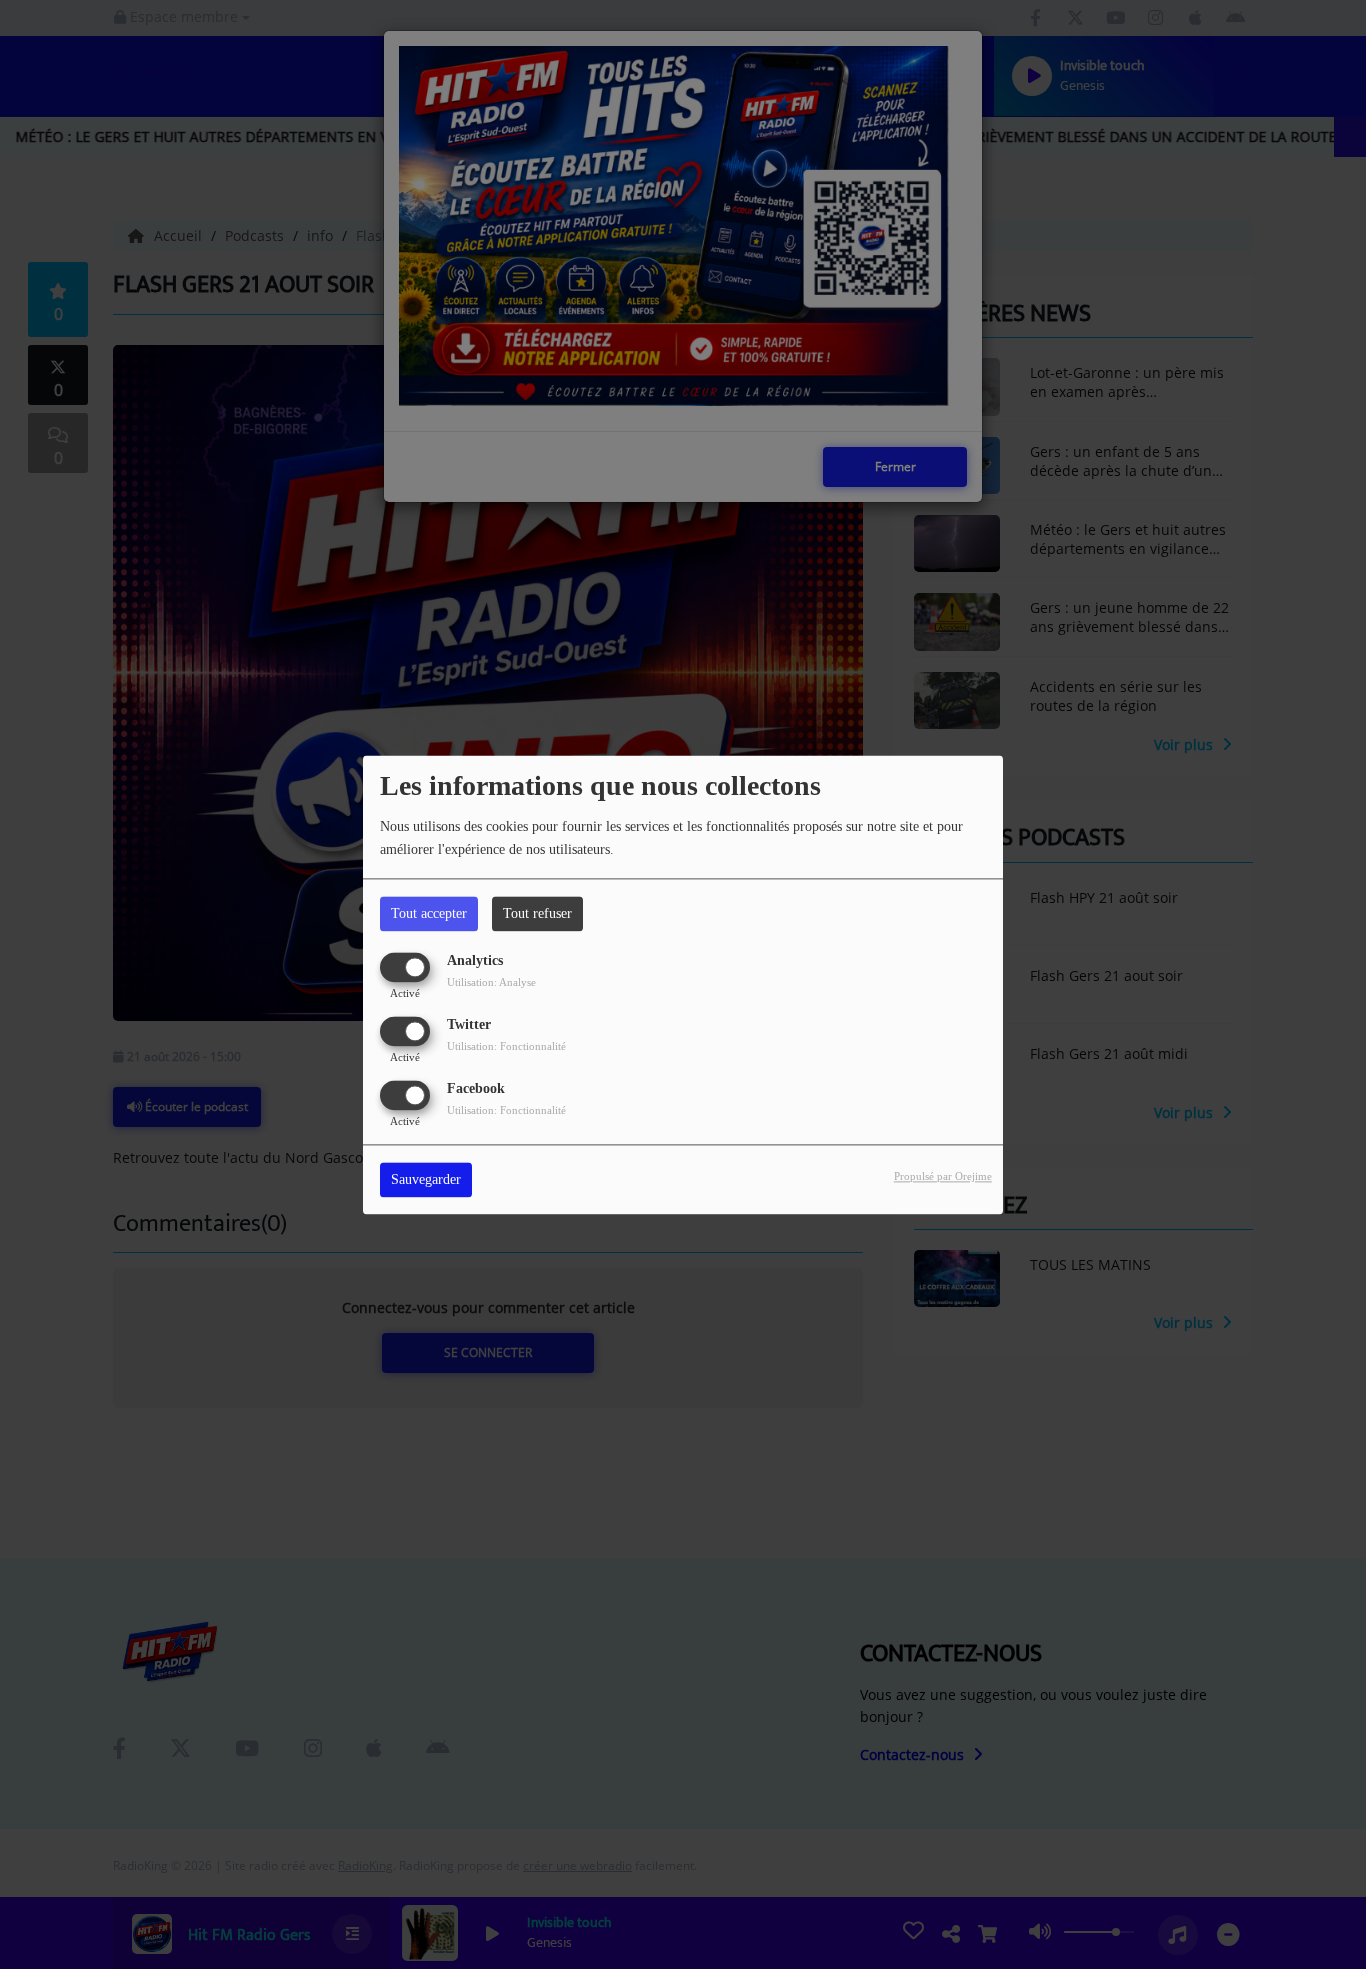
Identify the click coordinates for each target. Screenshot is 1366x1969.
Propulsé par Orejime (943, 1176)
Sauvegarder (426, 1179)
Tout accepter (429, 913)
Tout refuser (537, 913)
